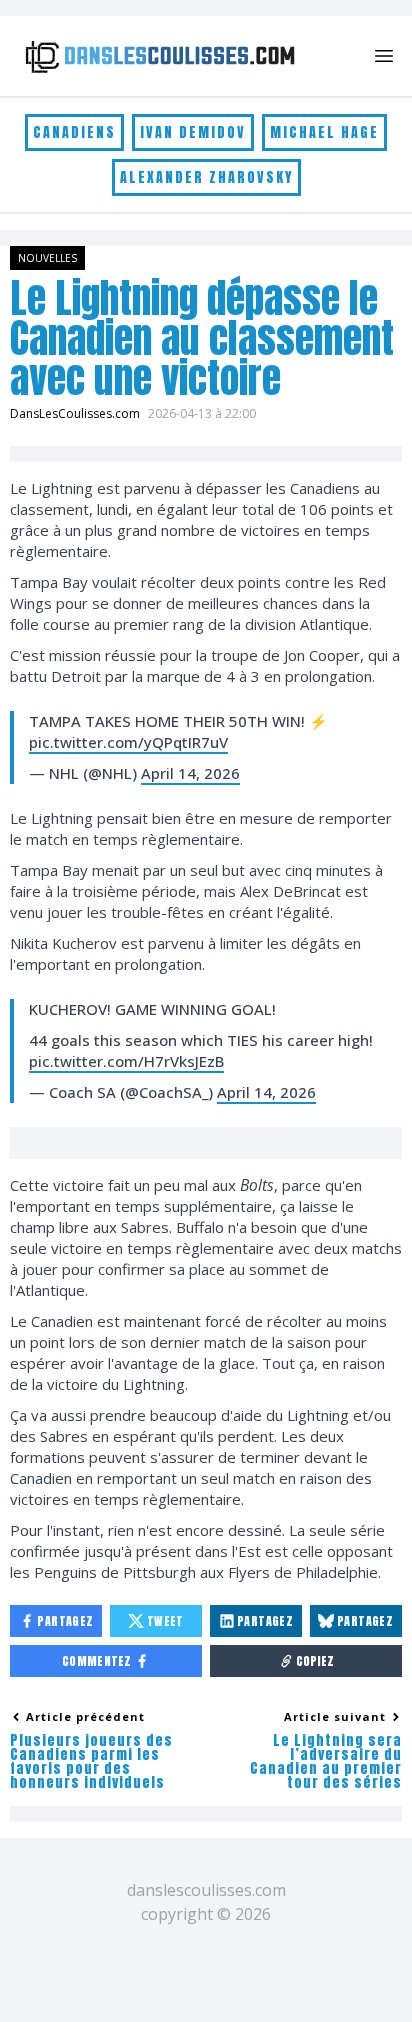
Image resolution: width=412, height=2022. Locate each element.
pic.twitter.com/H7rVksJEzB (126, 1061)
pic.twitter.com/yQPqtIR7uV (128, 742)
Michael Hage (324, 132)
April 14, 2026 (190, 773)
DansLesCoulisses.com (75, 413)
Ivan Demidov (193, 132)
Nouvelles (47, 258)
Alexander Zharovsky (206, 177)
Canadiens (74, 132)
